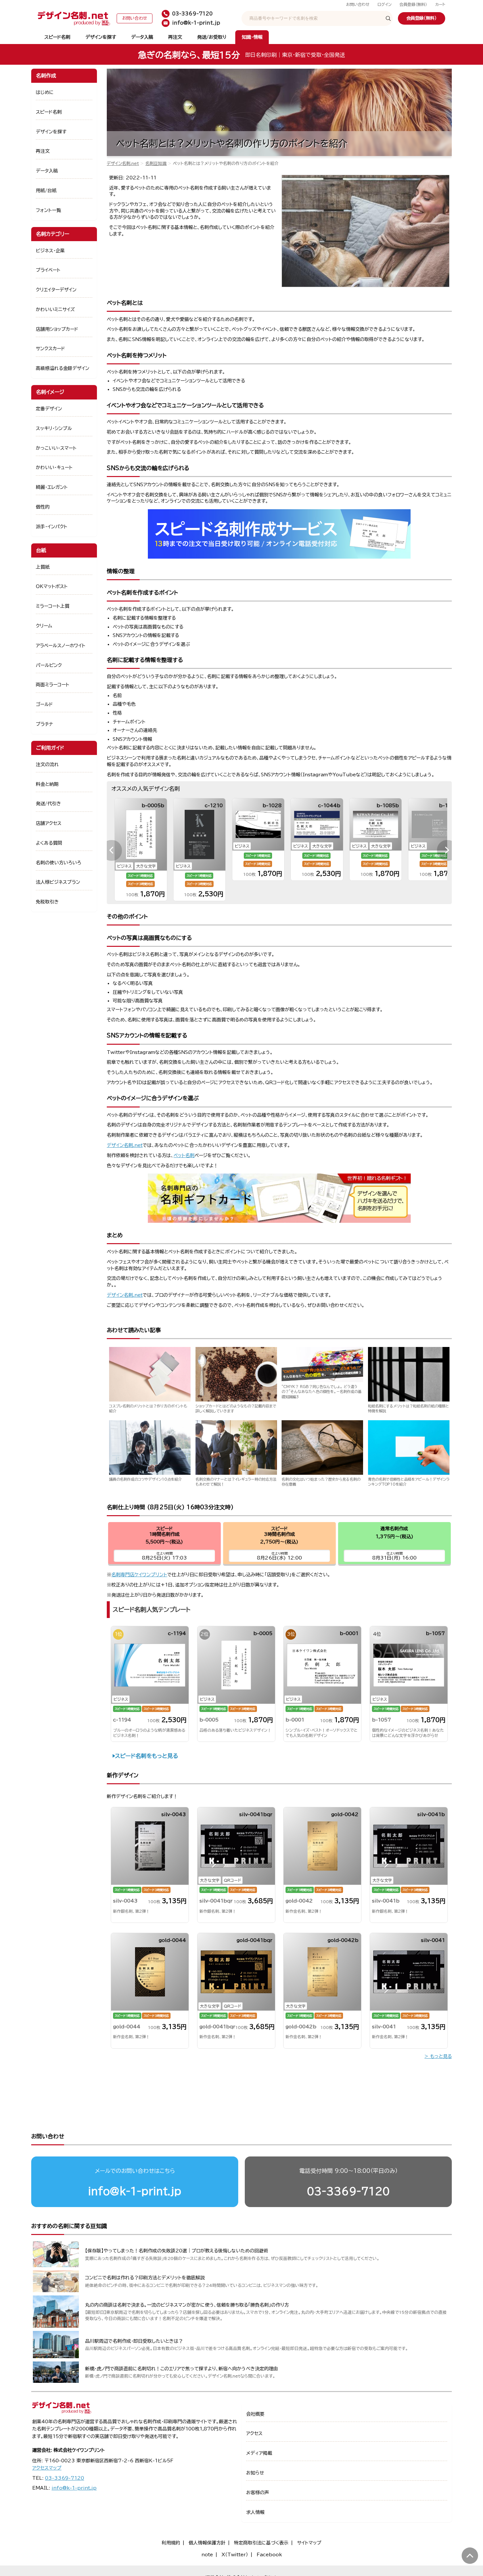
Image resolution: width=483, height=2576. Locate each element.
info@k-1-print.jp (135, 2191)
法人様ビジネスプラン (58, 882)
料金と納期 (47, 784)
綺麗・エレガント (52, 487)
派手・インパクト (52, 527)
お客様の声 (258, 2493)
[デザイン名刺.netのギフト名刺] (279, 1221)
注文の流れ (47, 764)
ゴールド (44, 704)
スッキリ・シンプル (54, 428)
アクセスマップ (47, 2468)
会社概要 (255, 2414)
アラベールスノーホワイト (61, 646)
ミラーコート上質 (53, 606)
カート (440, 4)
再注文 (175, 37)
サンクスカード (50, 349)
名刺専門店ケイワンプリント (139, 1575)
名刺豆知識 (156, 163)
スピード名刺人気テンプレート (152, 1609)
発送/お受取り (212, 37)
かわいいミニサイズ (55, 309)
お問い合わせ (358, 4)
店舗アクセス (49, 823)
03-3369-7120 (348, 2191)
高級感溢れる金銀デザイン (63, 368)
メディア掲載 (259, 2453)
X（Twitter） (235, 2555)
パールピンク (49, 665)
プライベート (48, 270)
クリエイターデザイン (56, 290)
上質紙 (43, 567)
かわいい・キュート (54, 467)
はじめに (45, 92)
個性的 (43, 507)
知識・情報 (252, 37)
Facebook (269, 2555)
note (207, 2555)
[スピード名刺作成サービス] (279, 557)
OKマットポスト (52, 586)
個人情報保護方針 (207, 2543)
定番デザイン (49, 409)
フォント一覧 (48, 210)
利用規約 (171, 2543)
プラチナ (45, 724)
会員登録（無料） (413, 4)
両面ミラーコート (53, 685)
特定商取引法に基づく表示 (261, 2543)
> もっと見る (438, 2057)
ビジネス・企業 (50, 251)
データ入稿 (142, 37)
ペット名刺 (184, 1155)
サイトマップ (309, 2543)
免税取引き (47, 902)
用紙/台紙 (46, 191)
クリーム (44, 626)
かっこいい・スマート (56, 448)
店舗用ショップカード (57, 329)
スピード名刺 (57, 37)
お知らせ (255, 2473)
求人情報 (255, 2512)
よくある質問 (49, 843)
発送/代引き (48, 804)
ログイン (385, 4)
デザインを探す (101, 37)
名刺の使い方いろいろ (58, 863)
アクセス (254, 2433)
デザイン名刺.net (123, 163)
